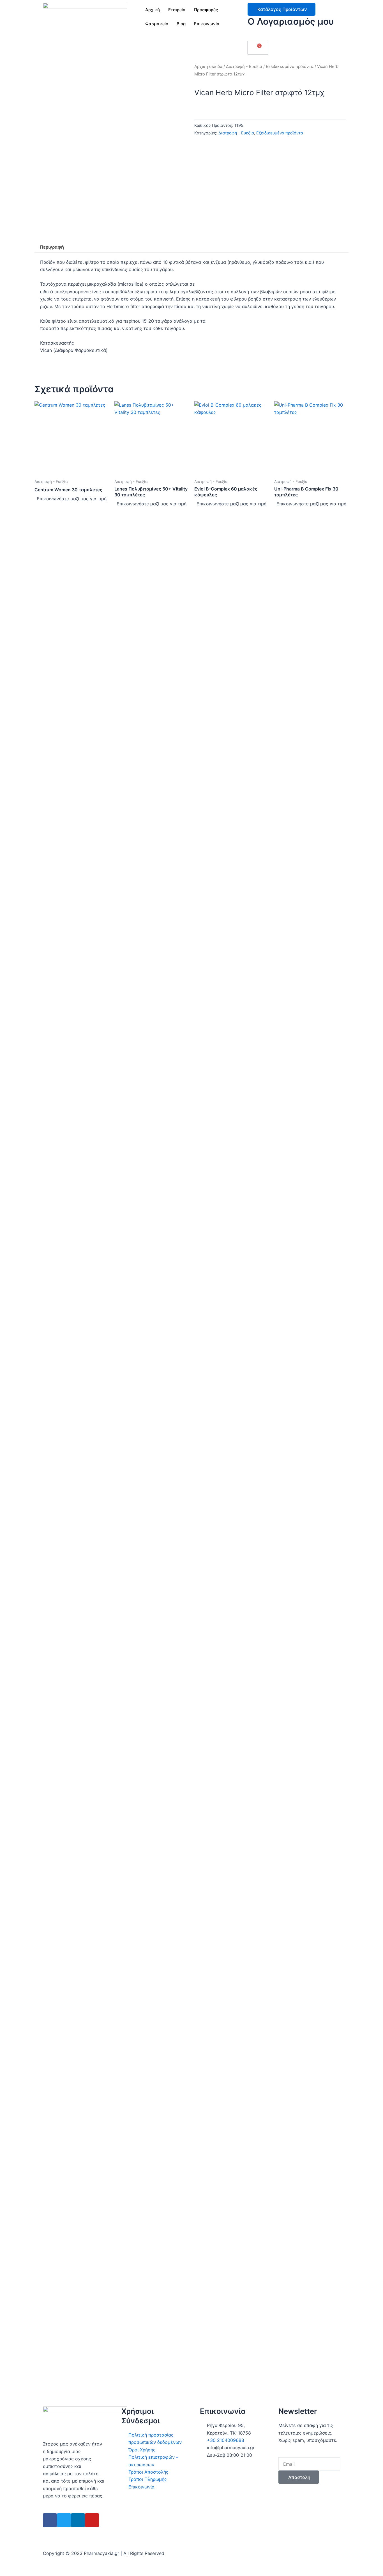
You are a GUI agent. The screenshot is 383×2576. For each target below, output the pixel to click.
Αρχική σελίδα (208, 67)
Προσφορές (206, 10)
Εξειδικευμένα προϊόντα (290, 67)
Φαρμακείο (157, 24)
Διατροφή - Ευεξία (244, 67)
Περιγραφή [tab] (52, 247)
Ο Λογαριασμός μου (291, 21)
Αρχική (153, 10)
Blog (181, 24)
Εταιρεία (177, 10)
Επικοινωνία (207, 24)
